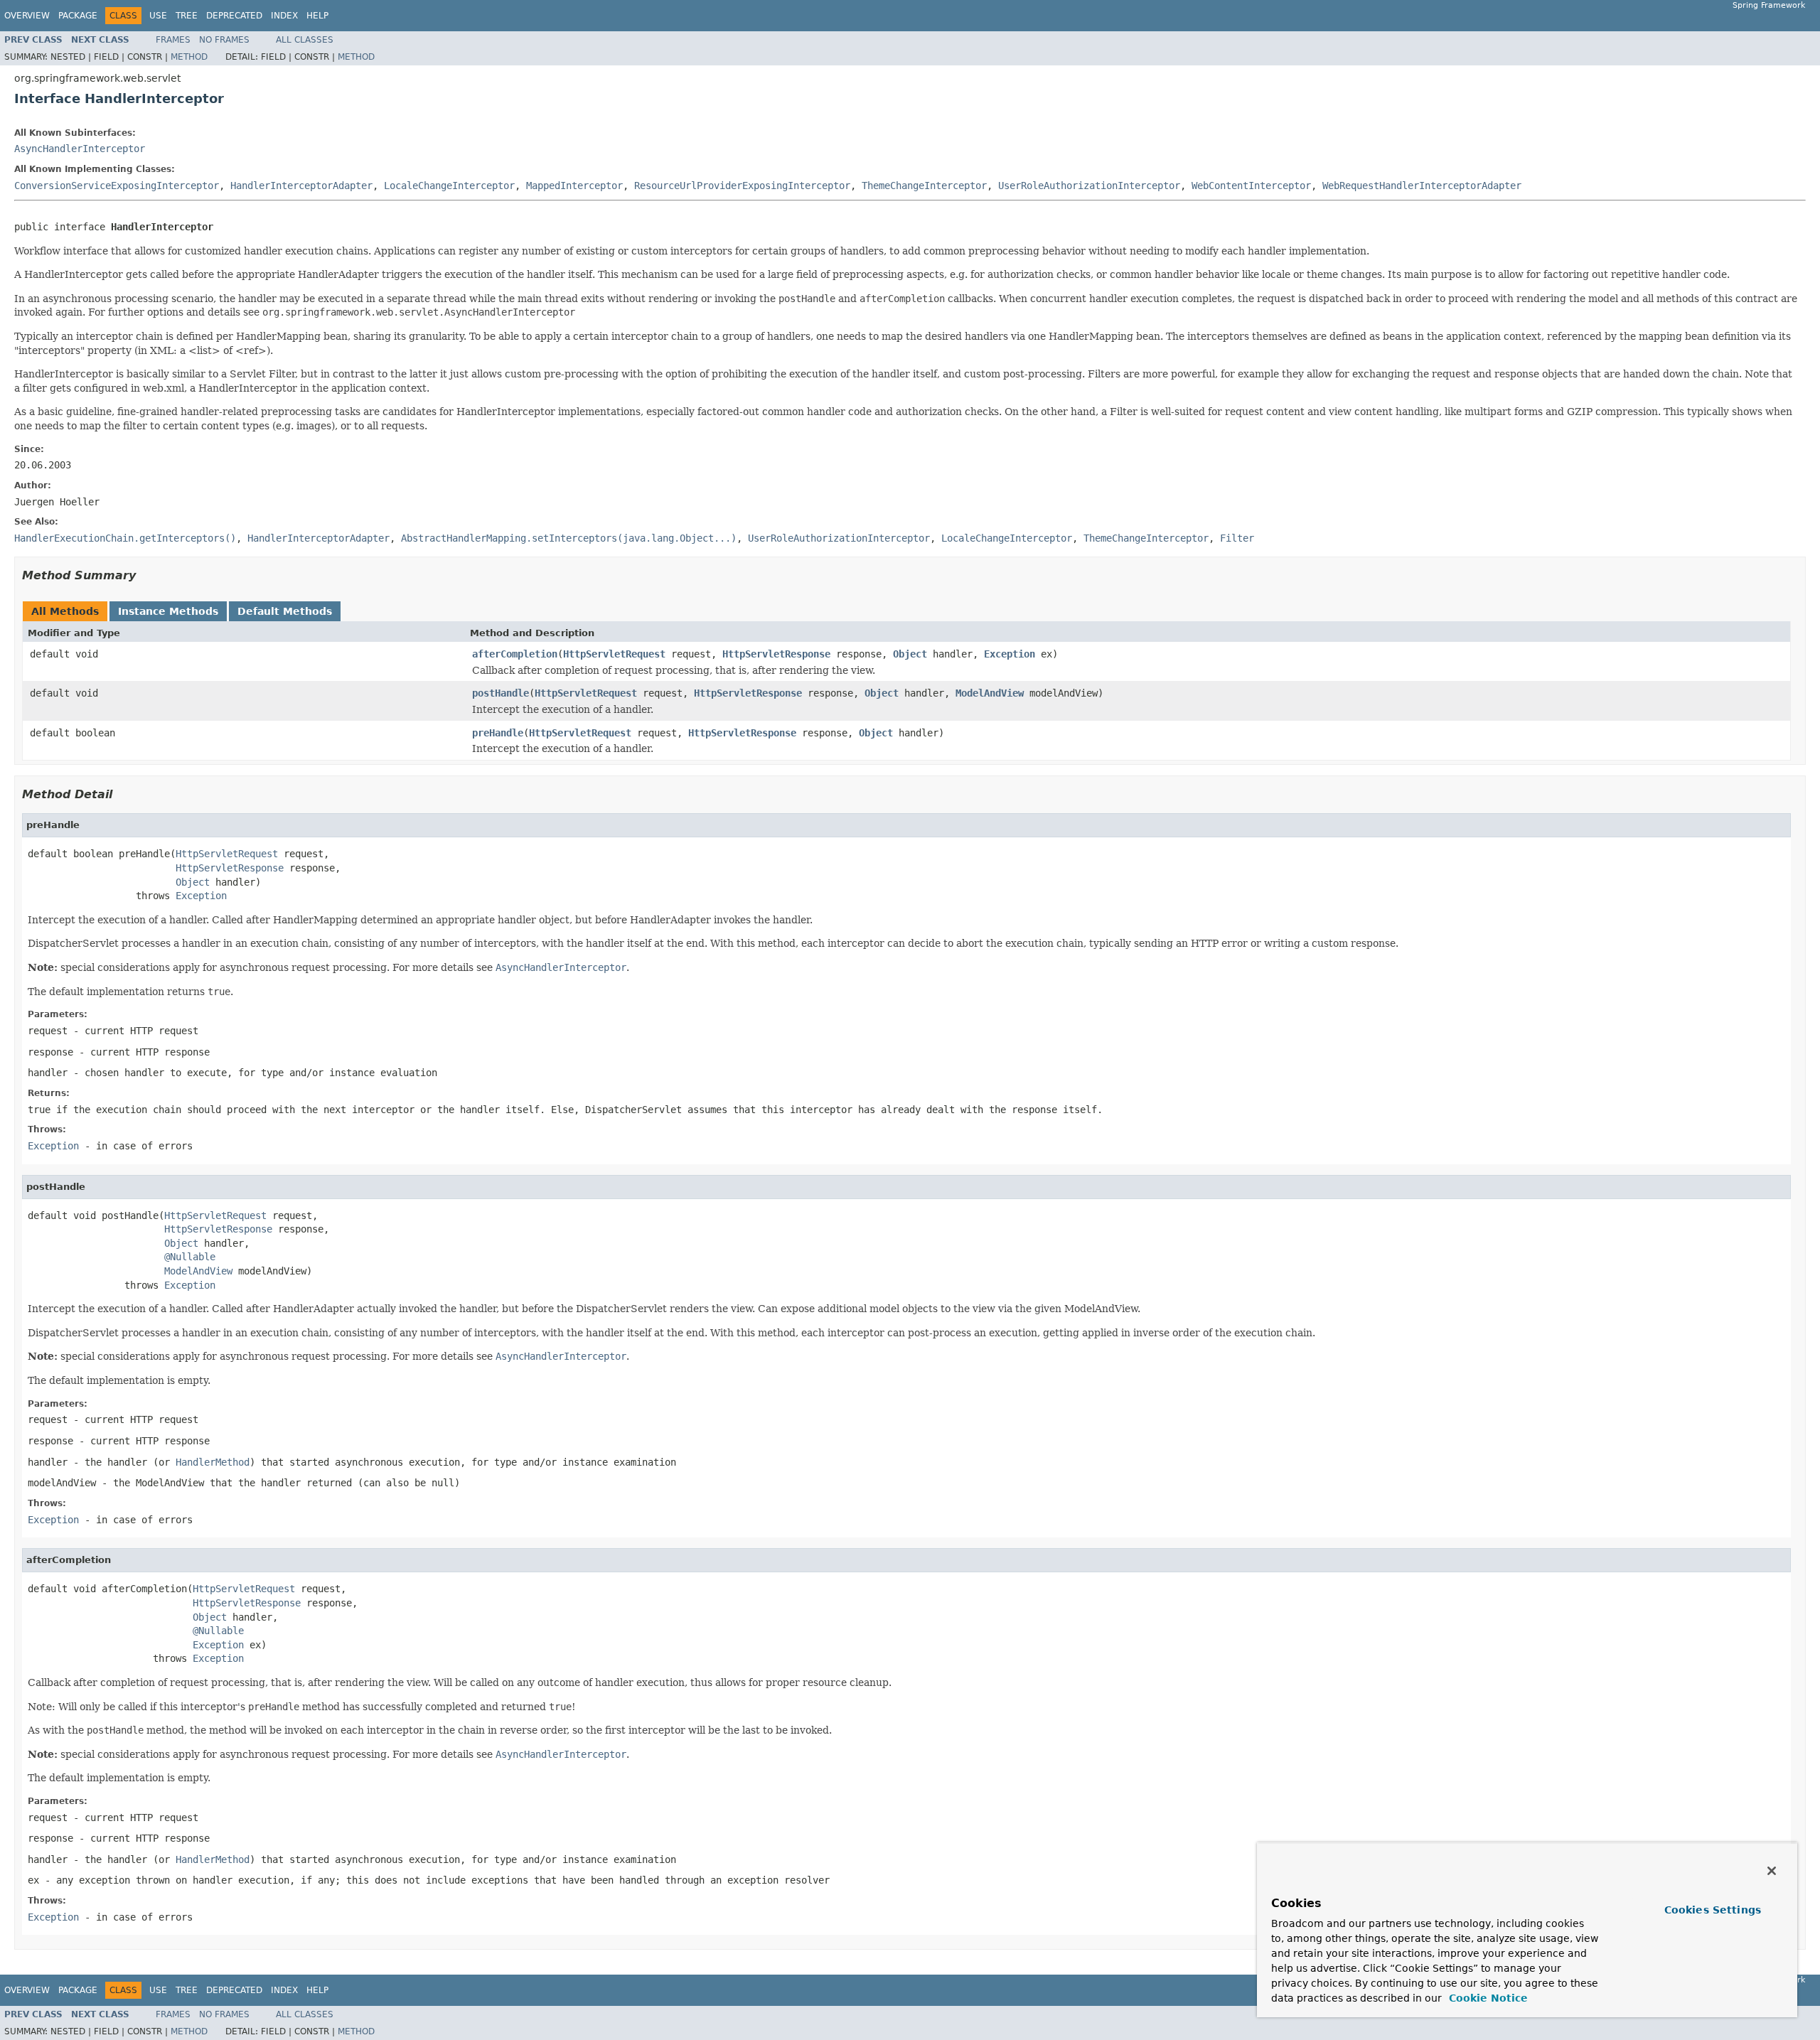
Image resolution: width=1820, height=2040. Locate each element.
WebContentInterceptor (1251, 186)
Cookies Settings (1713, 1910)
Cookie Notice (1487, 1998)
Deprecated (234, 16)
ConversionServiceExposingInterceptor (117, 186)
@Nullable (190, 1257)
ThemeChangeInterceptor (924, 186)
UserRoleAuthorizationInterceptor (1089, 186)
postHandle (500, 693)
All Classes (305, 40)
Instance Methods (168, 611)
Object (910, 654)
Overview (27, 16)
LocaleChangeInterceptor (449, 186)
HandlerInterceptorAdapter (301, 186)
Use (158, 16)
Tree (187, 16)
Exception (1010, 654)
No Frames (224, 40)
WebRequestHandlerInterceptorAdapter (1422, 186)
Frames (173, 40)
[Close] (1772, 1871)
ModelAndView (990, 693)
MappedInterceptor (574, 186)
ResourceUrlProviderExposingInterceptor (742, 186)
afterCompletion (515, 654)
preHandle (498, 733)
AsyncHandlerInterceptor (80, 149)
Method (189, 57)
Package (78, 16)
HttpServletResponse (776, 654)
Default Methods (285, 611)
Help (317, 16)
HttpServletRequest (614, 654)
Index (284, 16)
